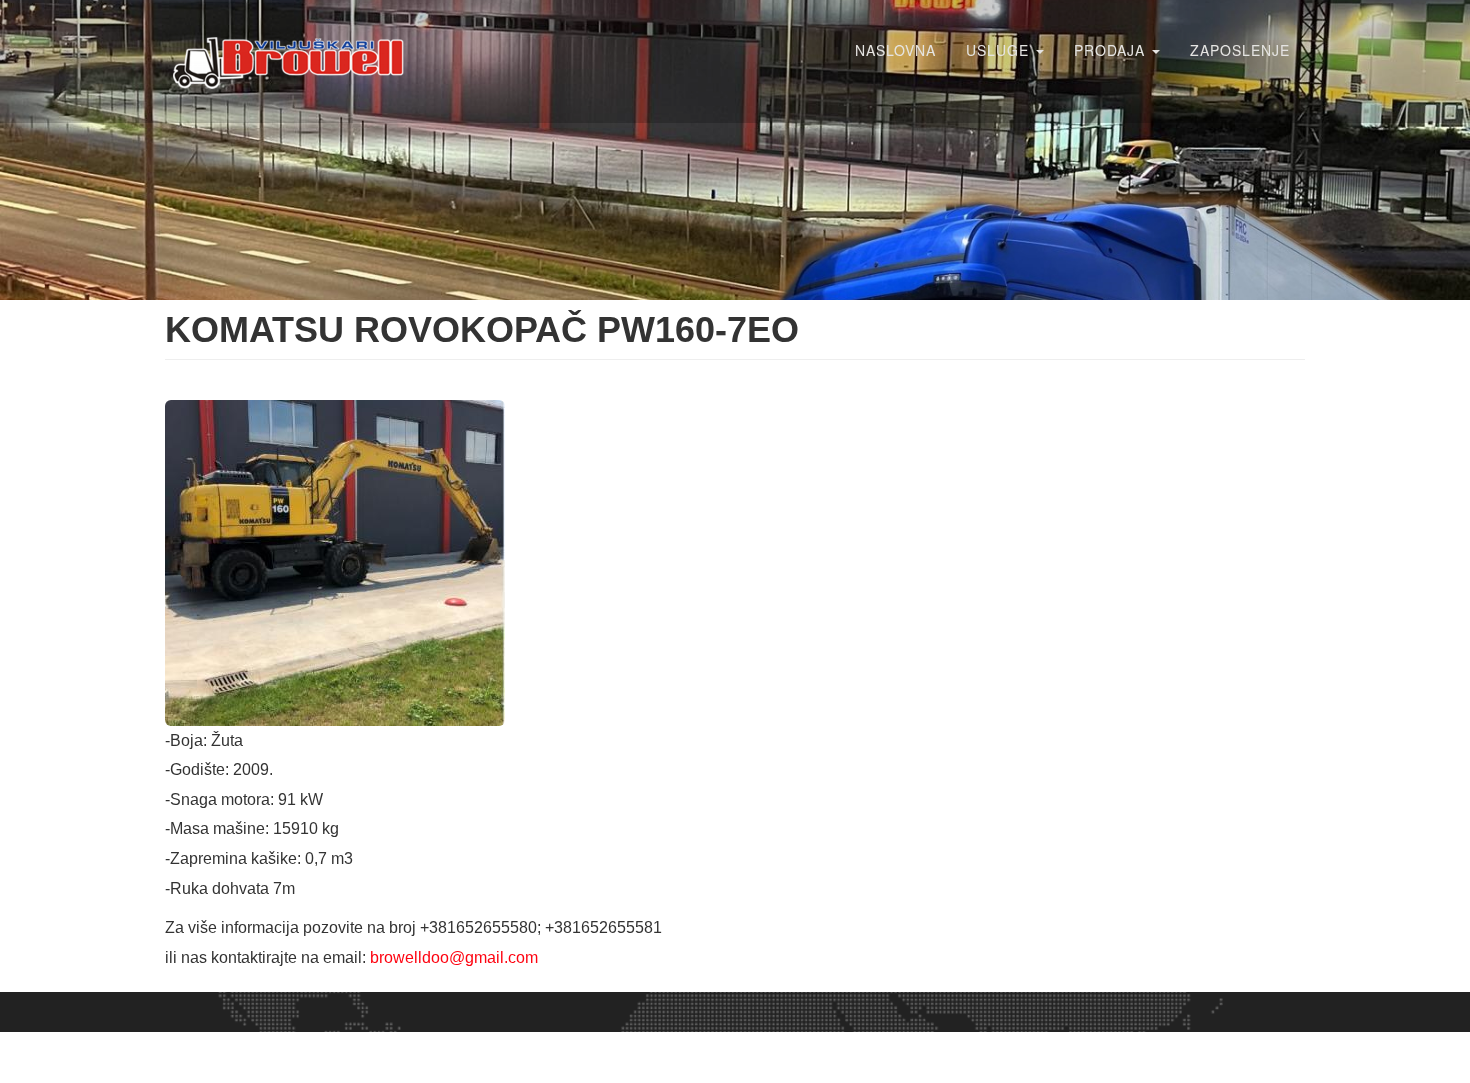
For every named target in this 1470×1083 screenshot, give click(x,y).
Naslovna (895, 50)
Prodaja (1112, 50)
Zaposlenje (1240, 50)
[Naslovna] (297, 61)
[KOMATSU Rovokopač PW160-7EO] (735, 563)
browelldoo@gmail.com (454, 957)
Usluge (1000, 50)
